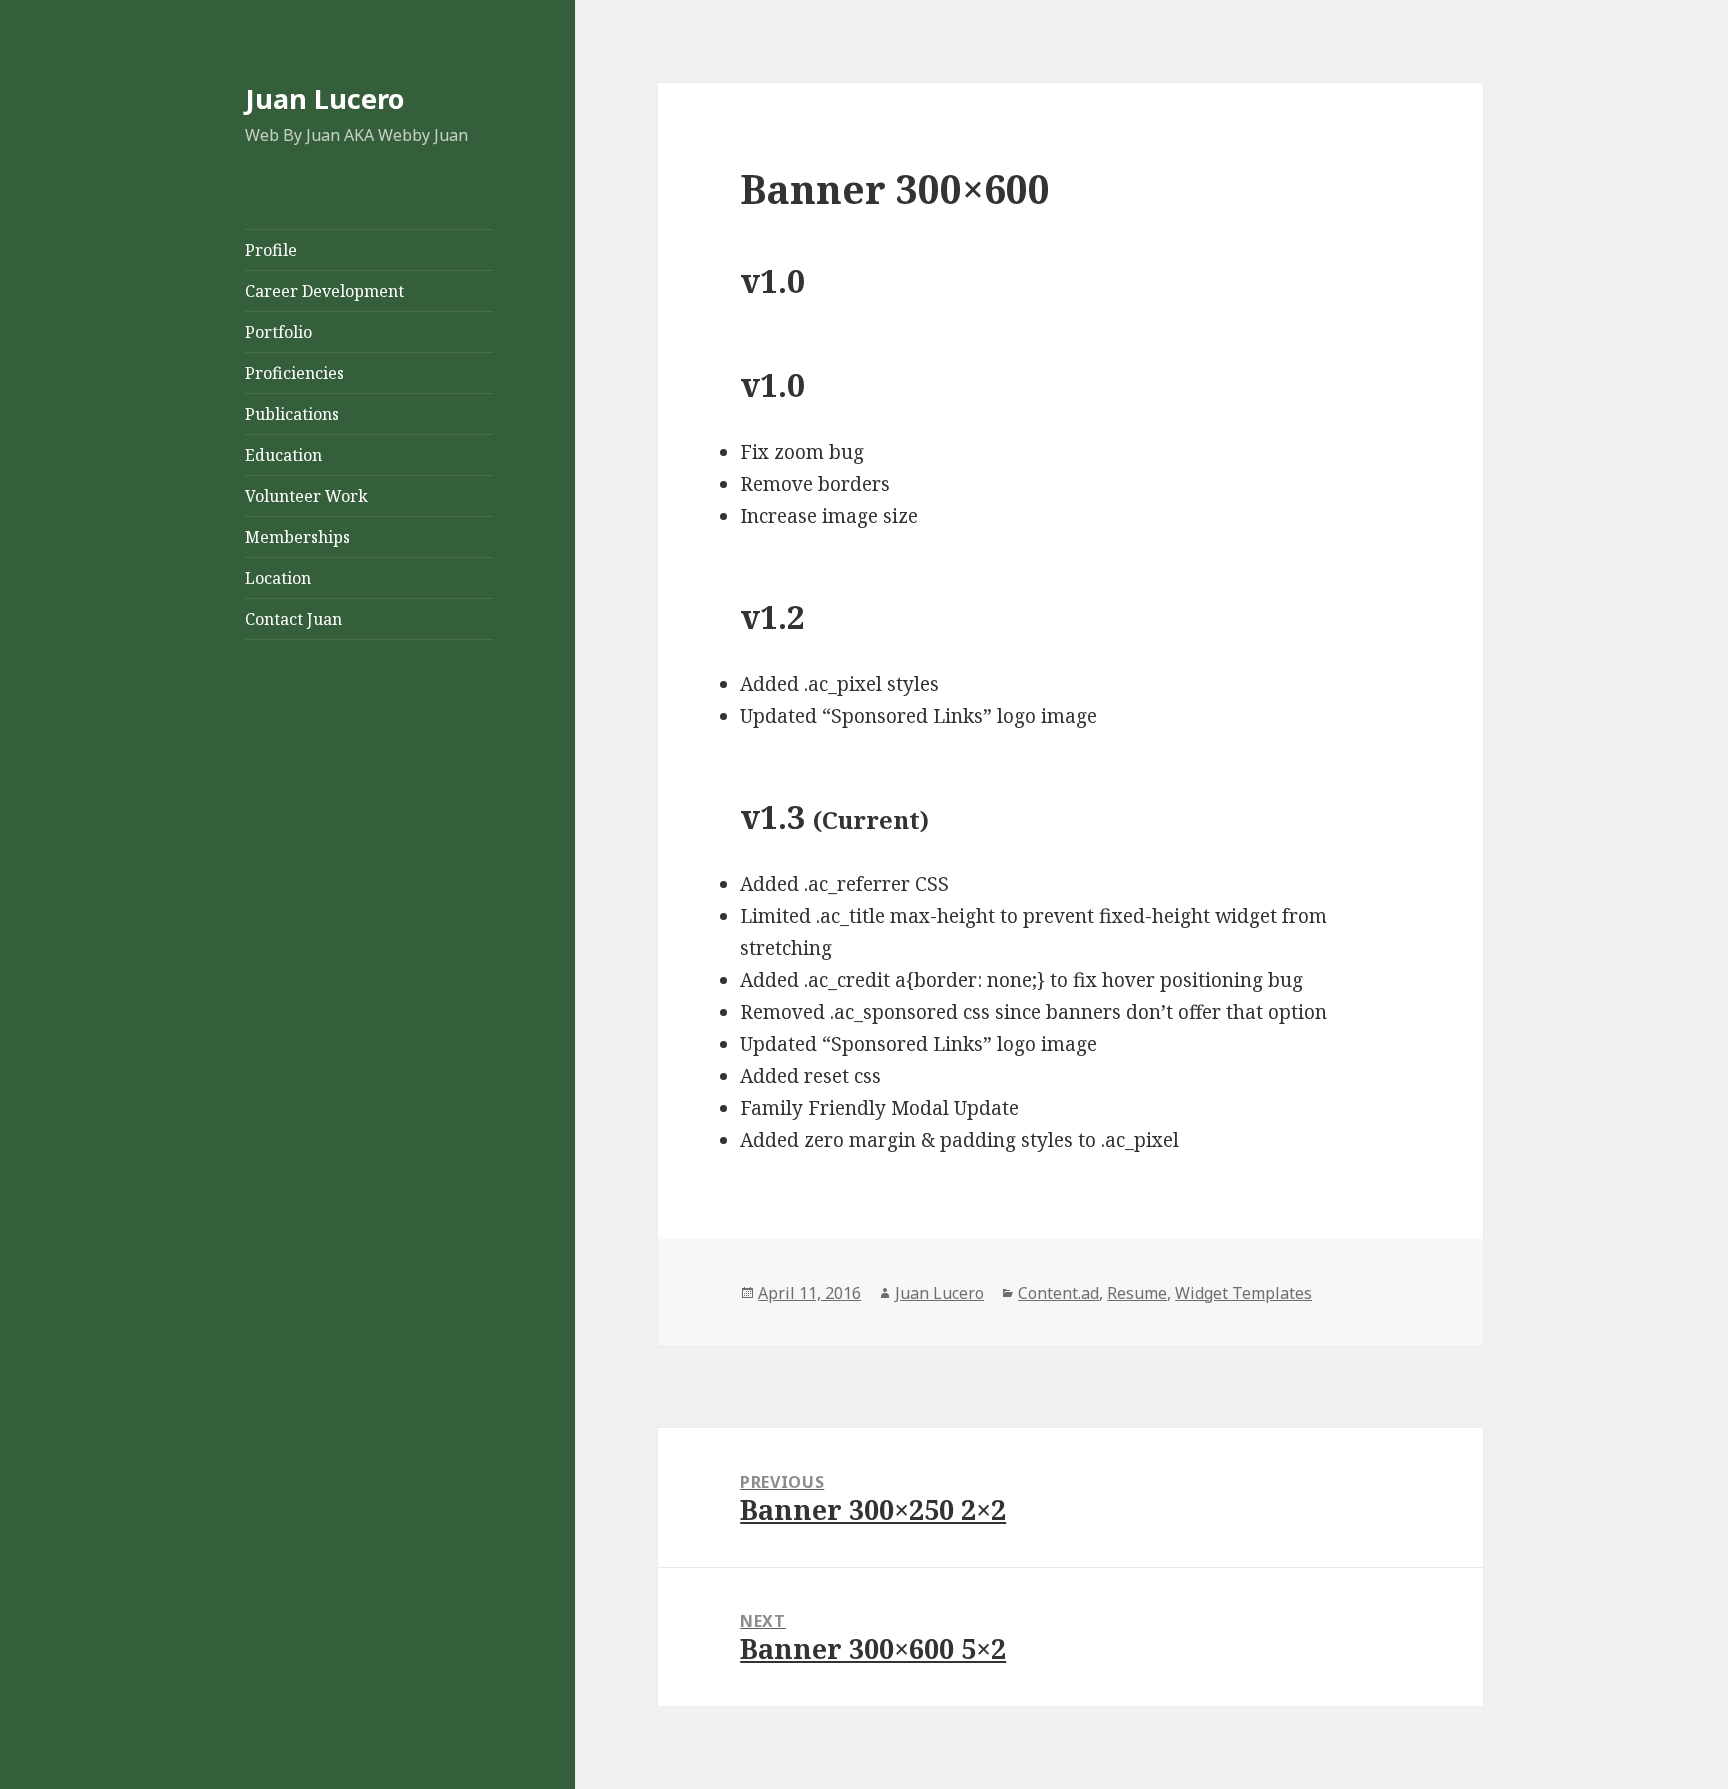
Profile (271, 250)
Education (283, 455)
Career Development (324, 291)
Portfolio (278, 332)
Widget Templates (1243, 1293)
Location (278, 578)
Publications (292, 414)
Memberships (297, 537)
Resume (1137, 1293)
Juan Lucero (324, 98)
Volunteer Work (306, 496)
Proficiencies (294, 373)
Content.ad (1058, 1293)
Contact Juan (293, 619)
